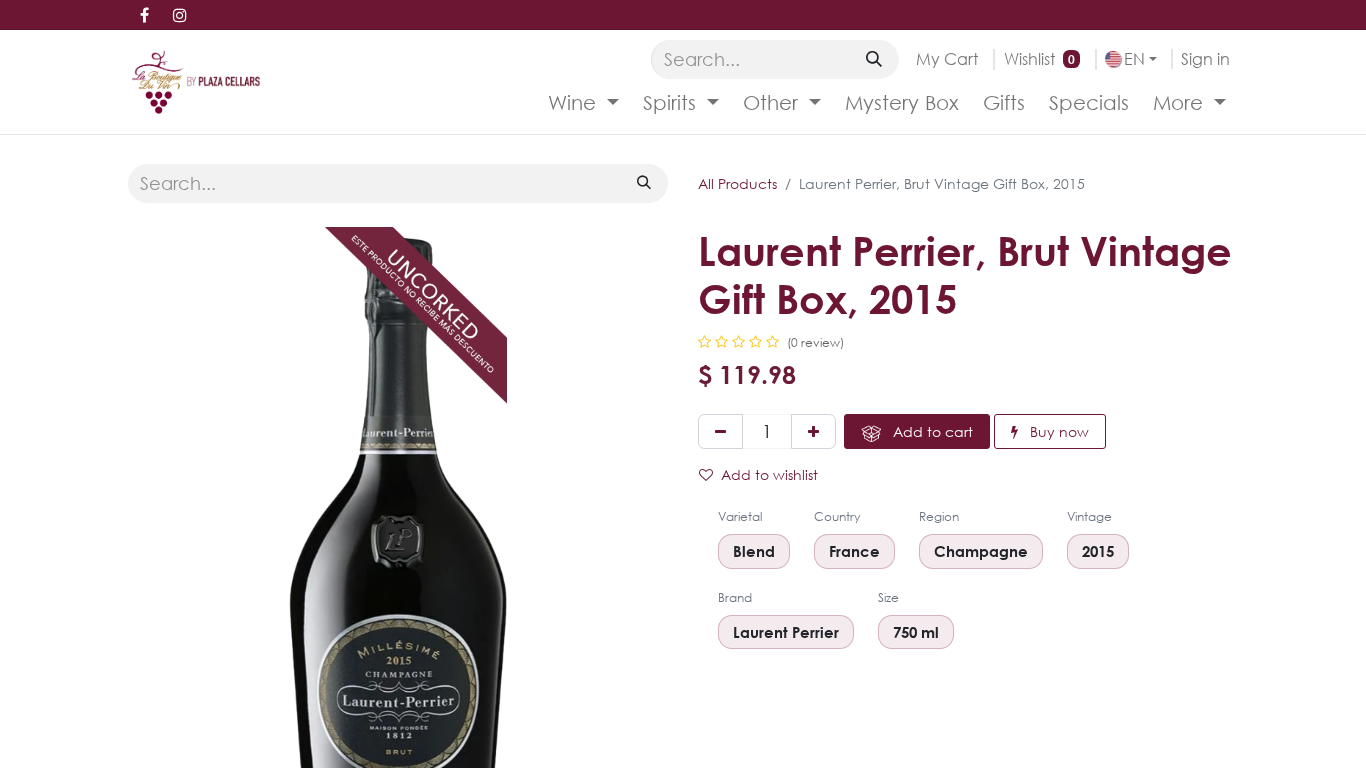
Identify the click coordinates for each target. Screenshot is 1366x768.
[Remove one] (720, 431)
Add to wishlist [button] (769, 474)
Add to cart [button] (931, 431)
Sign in (1205, 58)
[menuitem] (583, 103)
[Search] (874, 59)
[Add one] (813, 431)
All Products (737, 183)
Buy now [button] (1057, 431)
